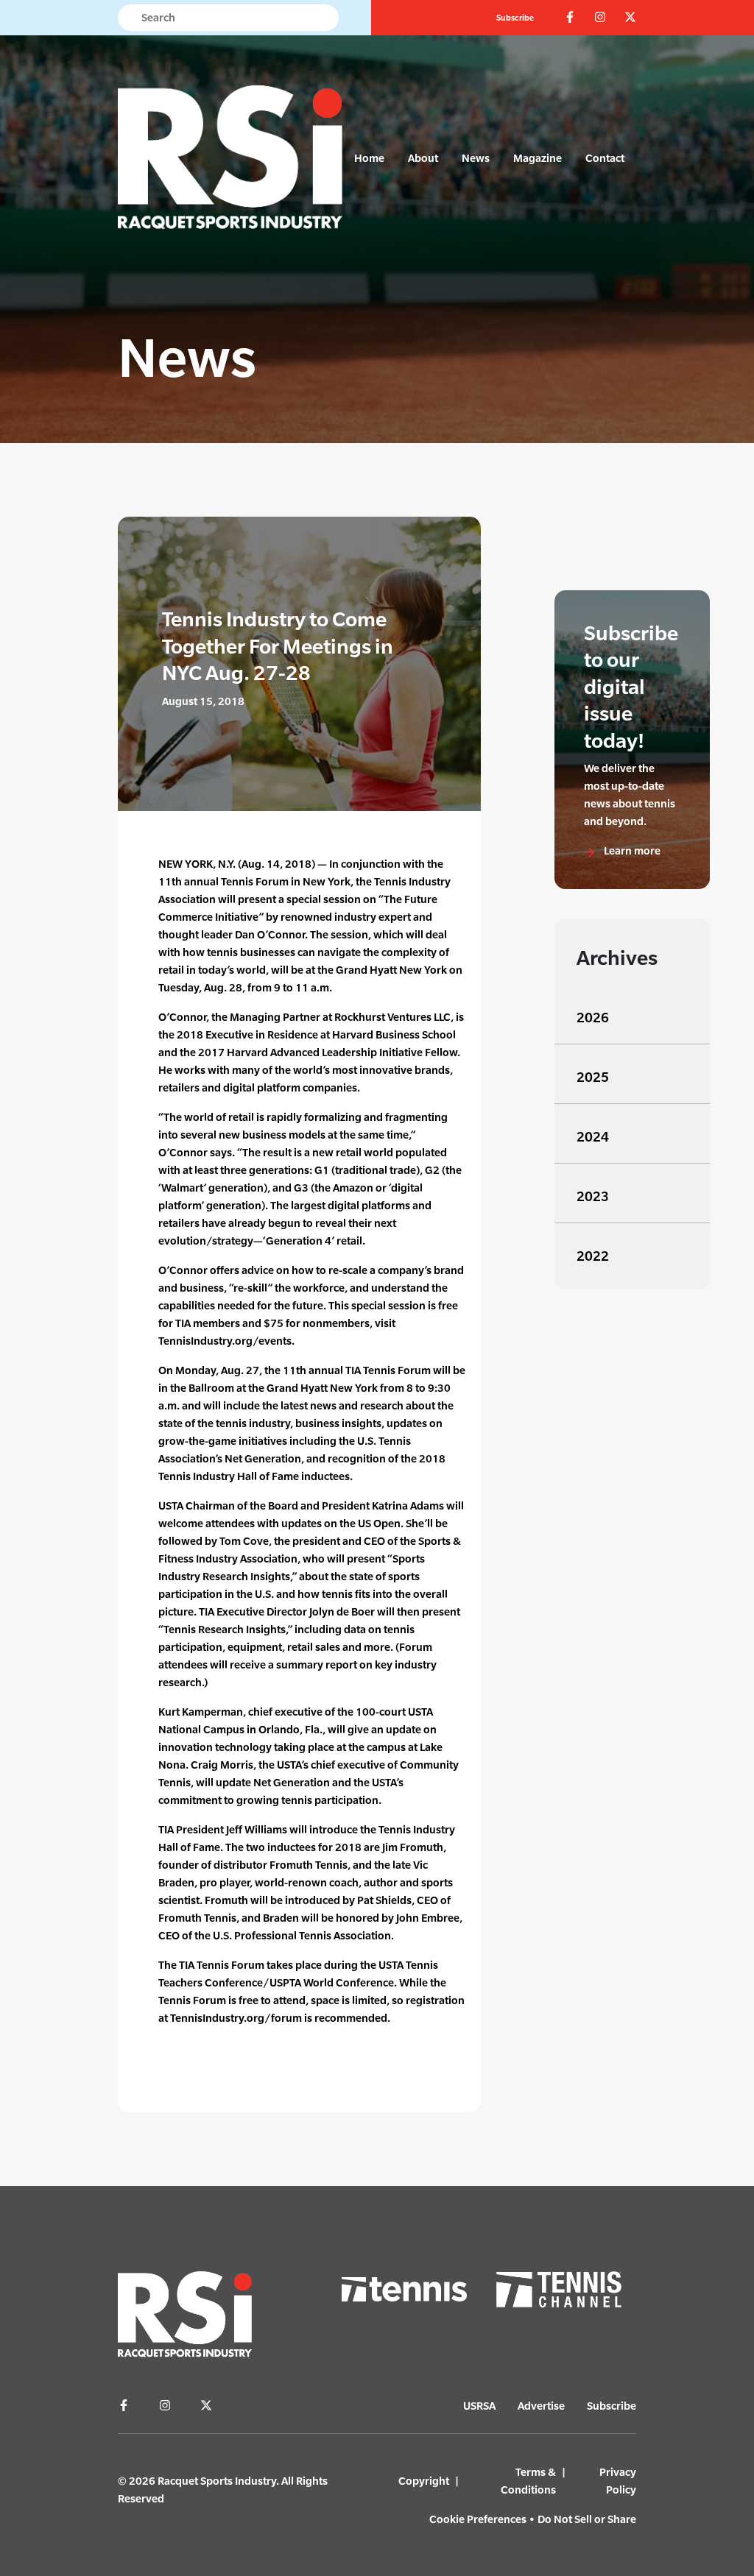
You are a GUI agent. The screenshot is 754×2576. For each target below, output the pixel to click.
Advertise (541, 2406)
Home (369, 158)
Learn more (631, 850)
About (423, 158)
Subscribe (515, 18)
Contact (605, 158)
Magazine (538, 158)
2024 (593, 1137)
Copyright (424, 2481)
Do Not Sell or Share (587, 2519)
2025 (593, 1077)
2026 (593, 1018)
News (476, 158)
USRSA (479, 2406)
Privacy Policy (618, 2481)
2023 (593, 1196)
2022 (593, 1256)
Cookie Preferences (478, 2519)
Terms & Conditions (528, 2481)
